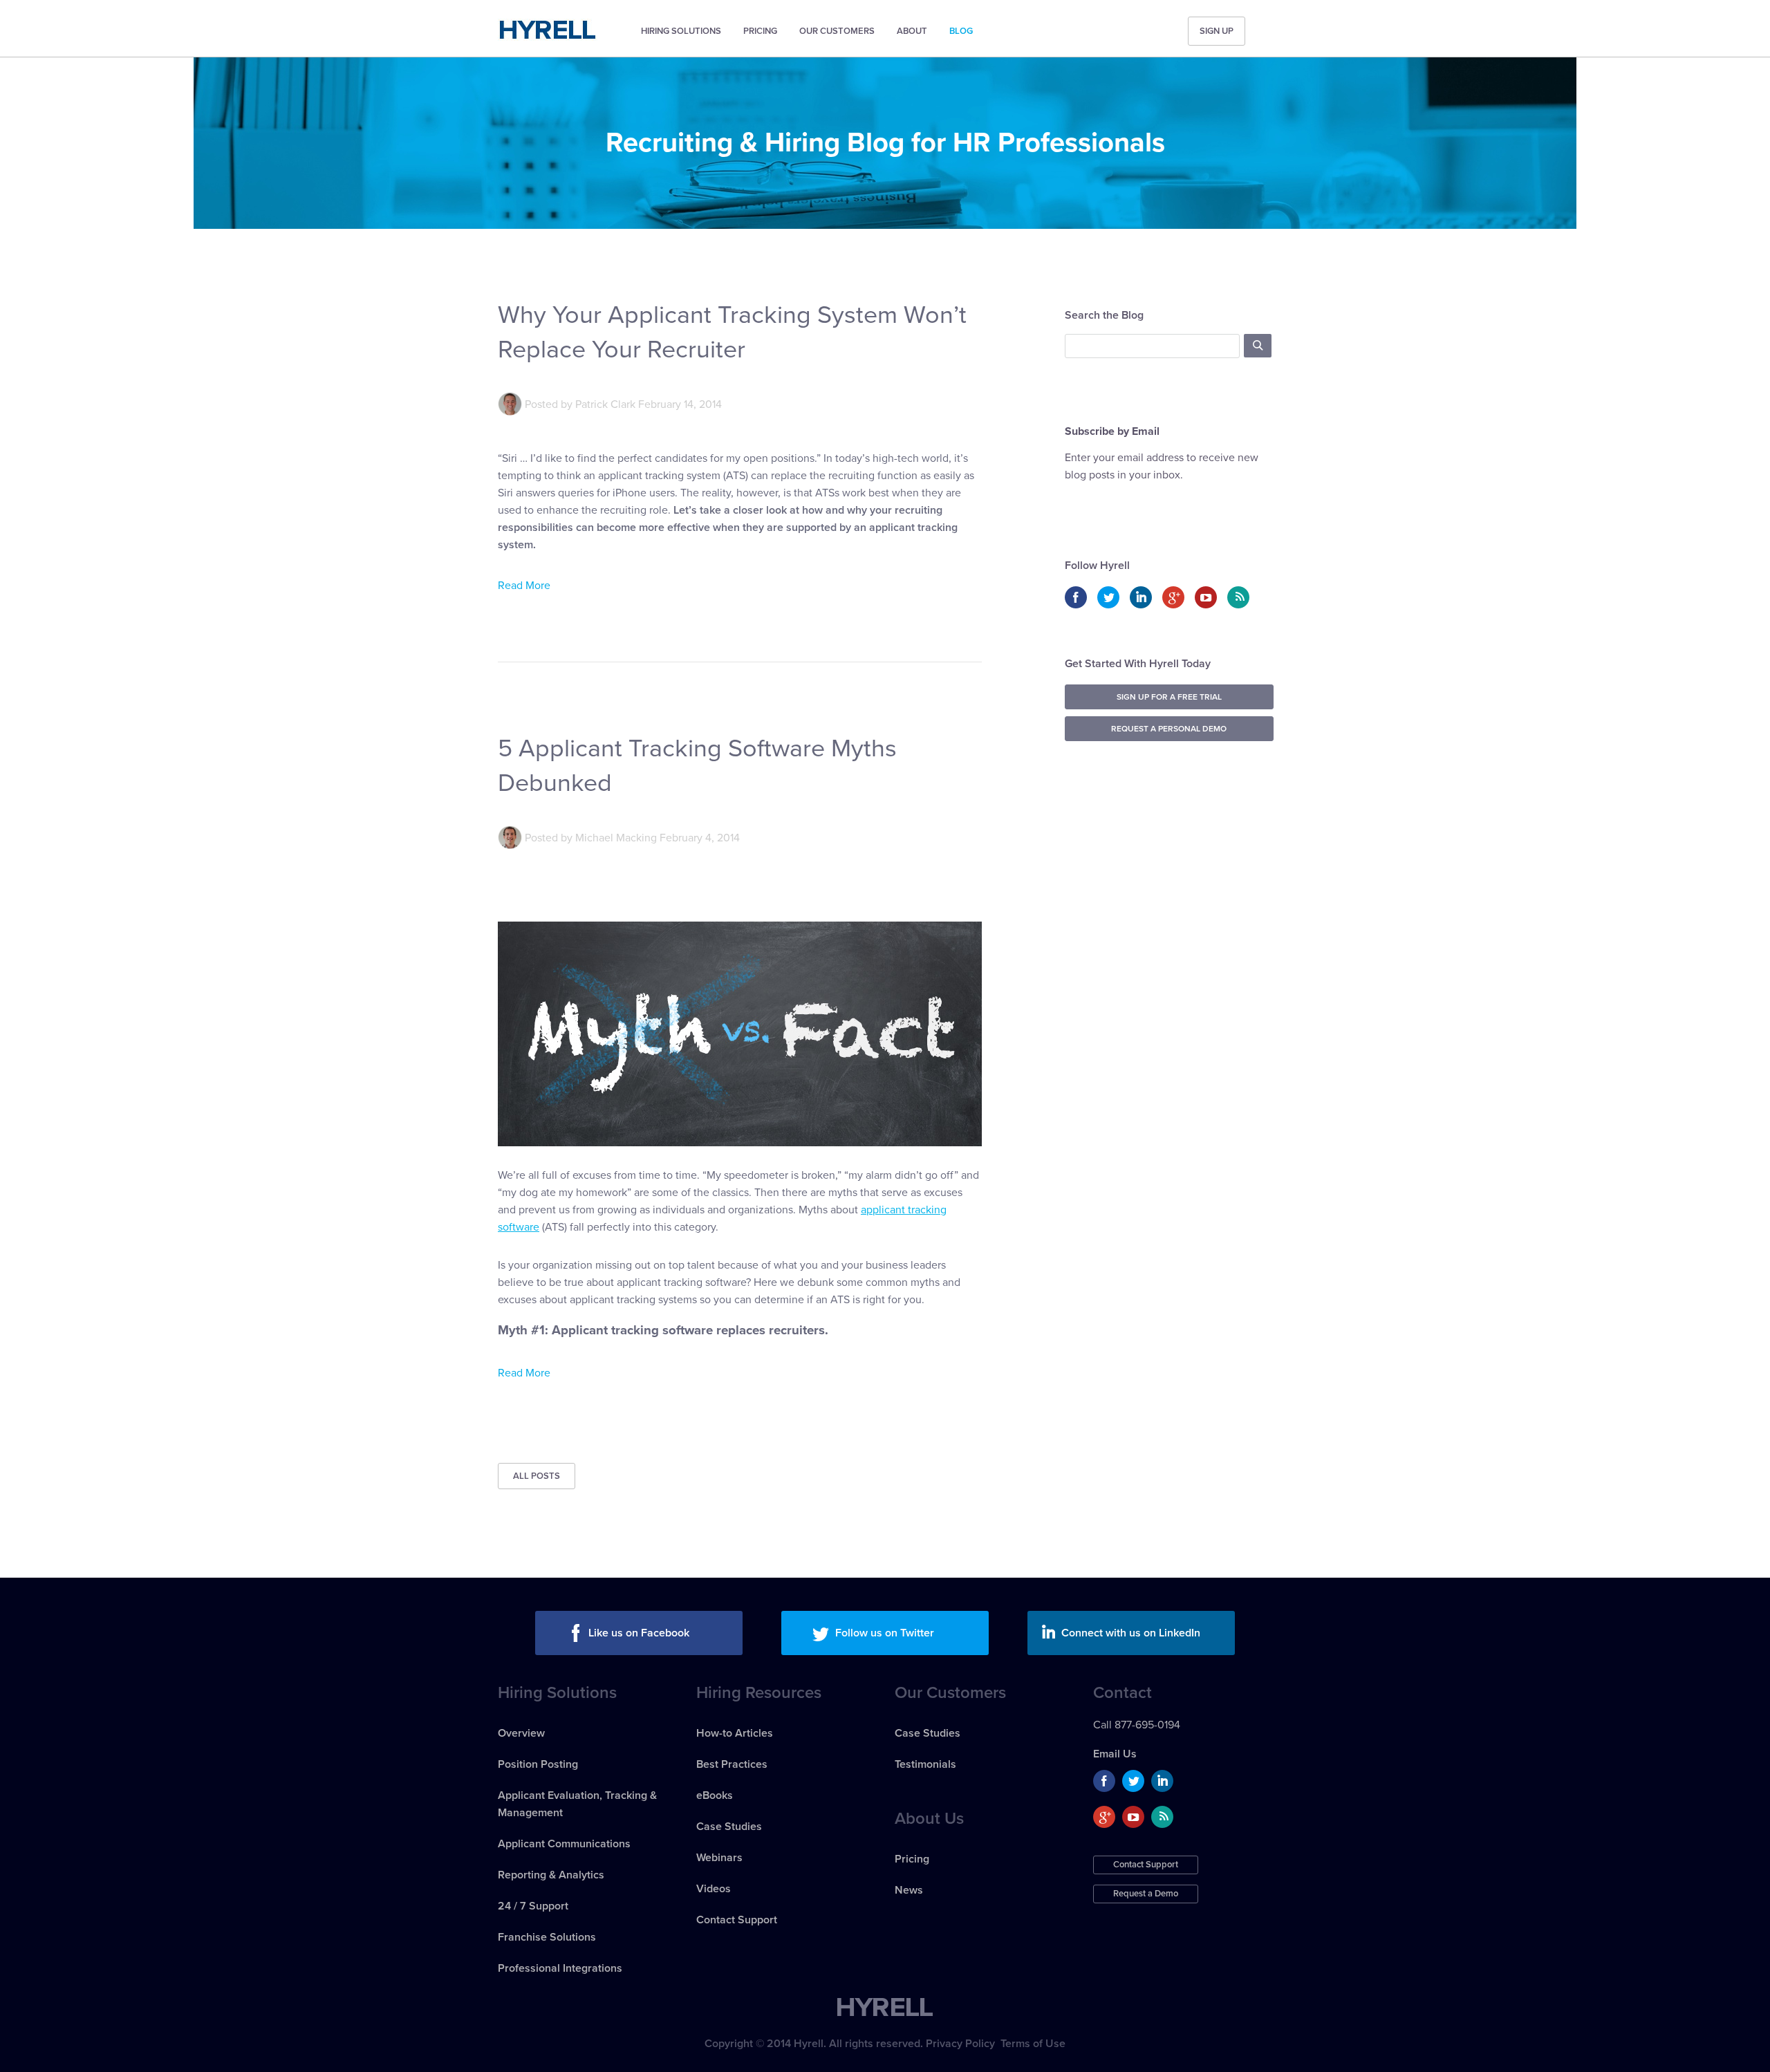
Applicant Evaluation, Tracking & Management (577, 1804)
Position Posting (538, 1764)
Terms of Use (1033, 2044)
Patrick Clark (605, 404)
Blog (961, 31)
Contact (1122, 1693)
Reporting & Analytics (551, 1875)
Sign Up (1217, 31)
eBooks (715, 1795)
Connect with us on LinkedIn (1131, 1633)
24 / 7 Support (533, 1906)
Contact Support (737, 1920)
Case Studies (729, 1827)
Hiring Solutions (681, 31)
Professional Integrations (560, 1968)
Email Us (1115, 1754)
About (912, 31)
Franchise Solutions (547, 1937)
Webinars (719, 1858)
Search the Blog (1104, 315)
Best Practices (732, 1764)
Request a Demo (1146, 1894)
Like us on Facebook (639, 1633)
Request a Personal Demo (1169, 729)
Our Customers (837, 31)
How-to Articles (735, 1733)
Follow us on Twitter (885, 1633)
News (909, 1890)
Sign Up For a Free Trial (1169, 697)
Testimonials (925, 1764)
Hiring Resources (759, 1693)
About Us (929, 1819)
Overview (521, 1733)
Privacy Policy (960, 2044)
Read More (524, 586)
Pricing (760, 31)
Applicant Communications (564, 1844)
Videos (714, 1889)
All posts (537, 1476)
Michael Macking (616, 838)
